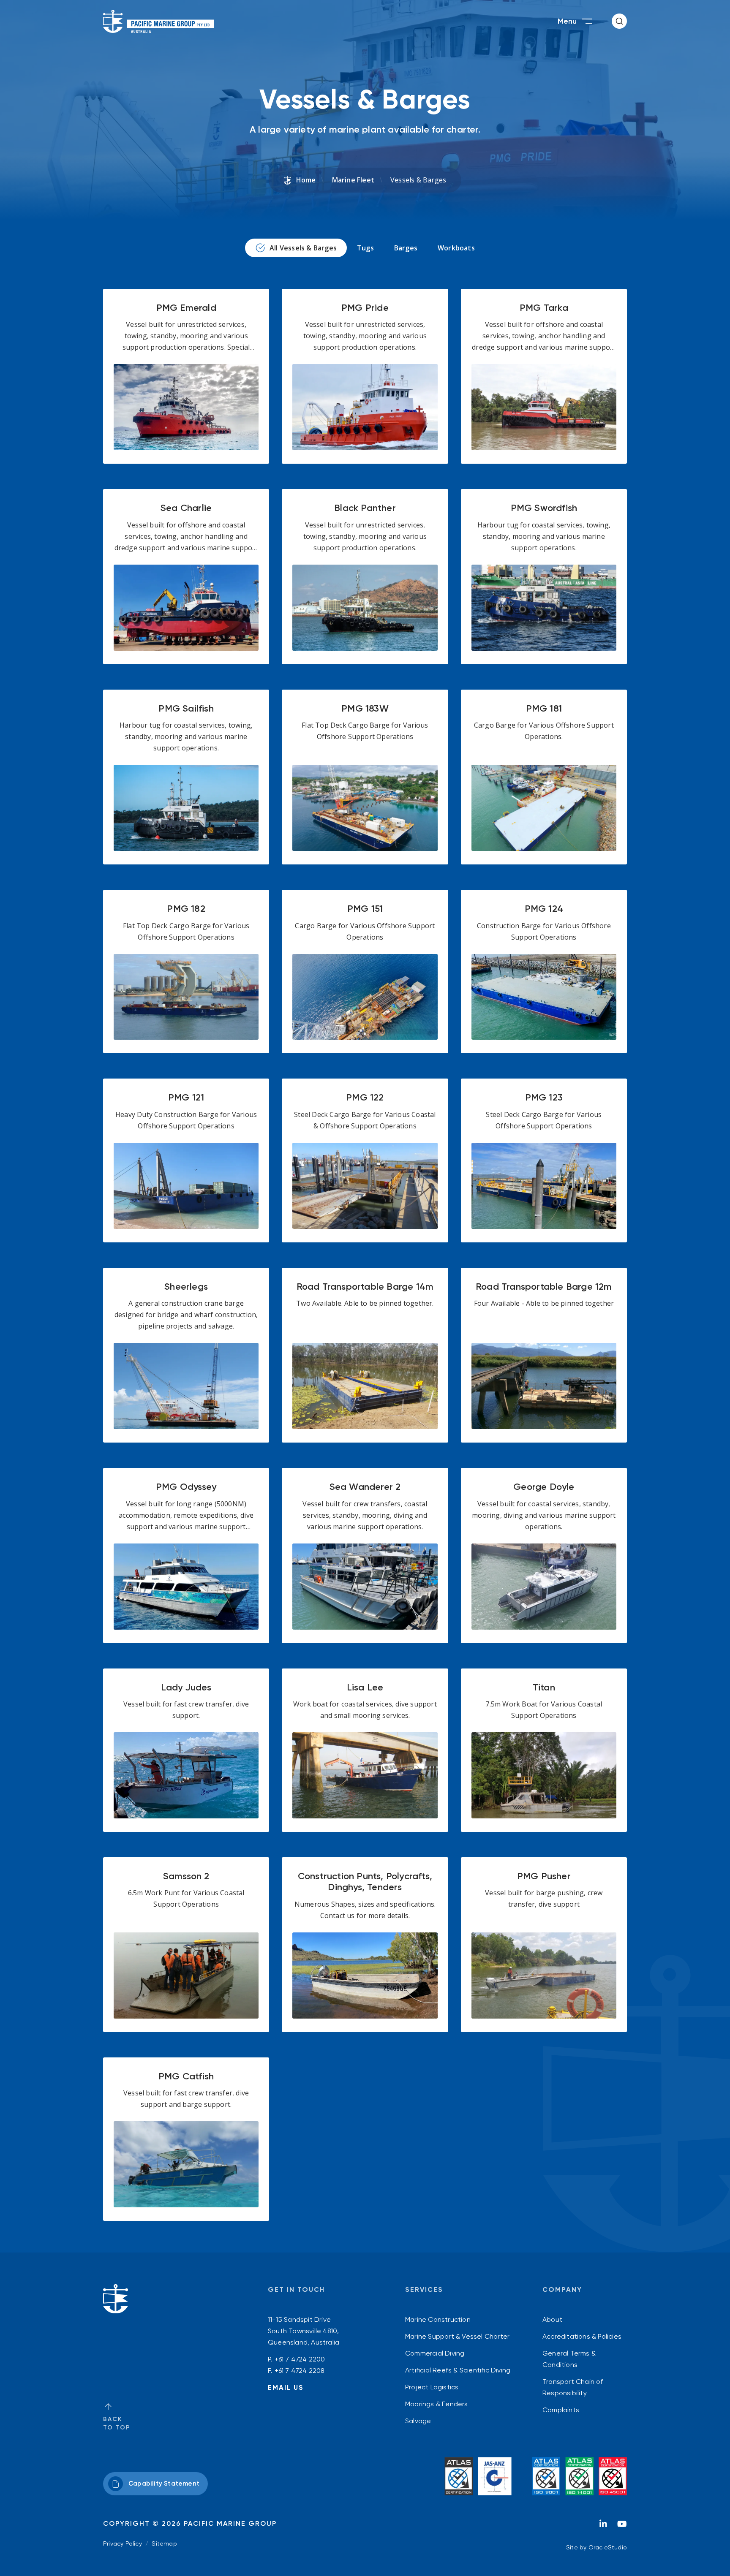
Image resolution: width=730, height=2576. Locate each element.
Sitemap (164, 2543)
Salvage (418, 2421)
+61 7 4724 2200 (300, 2359)
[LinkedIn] (603, 2526)
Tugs (365, 248)
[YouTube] (622, 2526)
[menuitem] (458, 2319)
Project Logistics (432, 2387)
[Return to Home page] (159, 21)
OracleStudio (608, 2547)
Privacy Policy (123, 2543)
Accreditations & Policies (582, 2336)
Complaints (561, 2410)
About (552, 2319)
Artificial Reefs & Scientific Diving (458, 2370)
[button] (619, 21)
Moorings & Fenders (437, 2404)
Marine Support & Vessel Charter (457, 2336)
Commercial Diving (435, 2353)
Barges (406, 248)
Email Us (286, 2387)
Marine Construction (438, 2319)
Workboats (456, 248)
